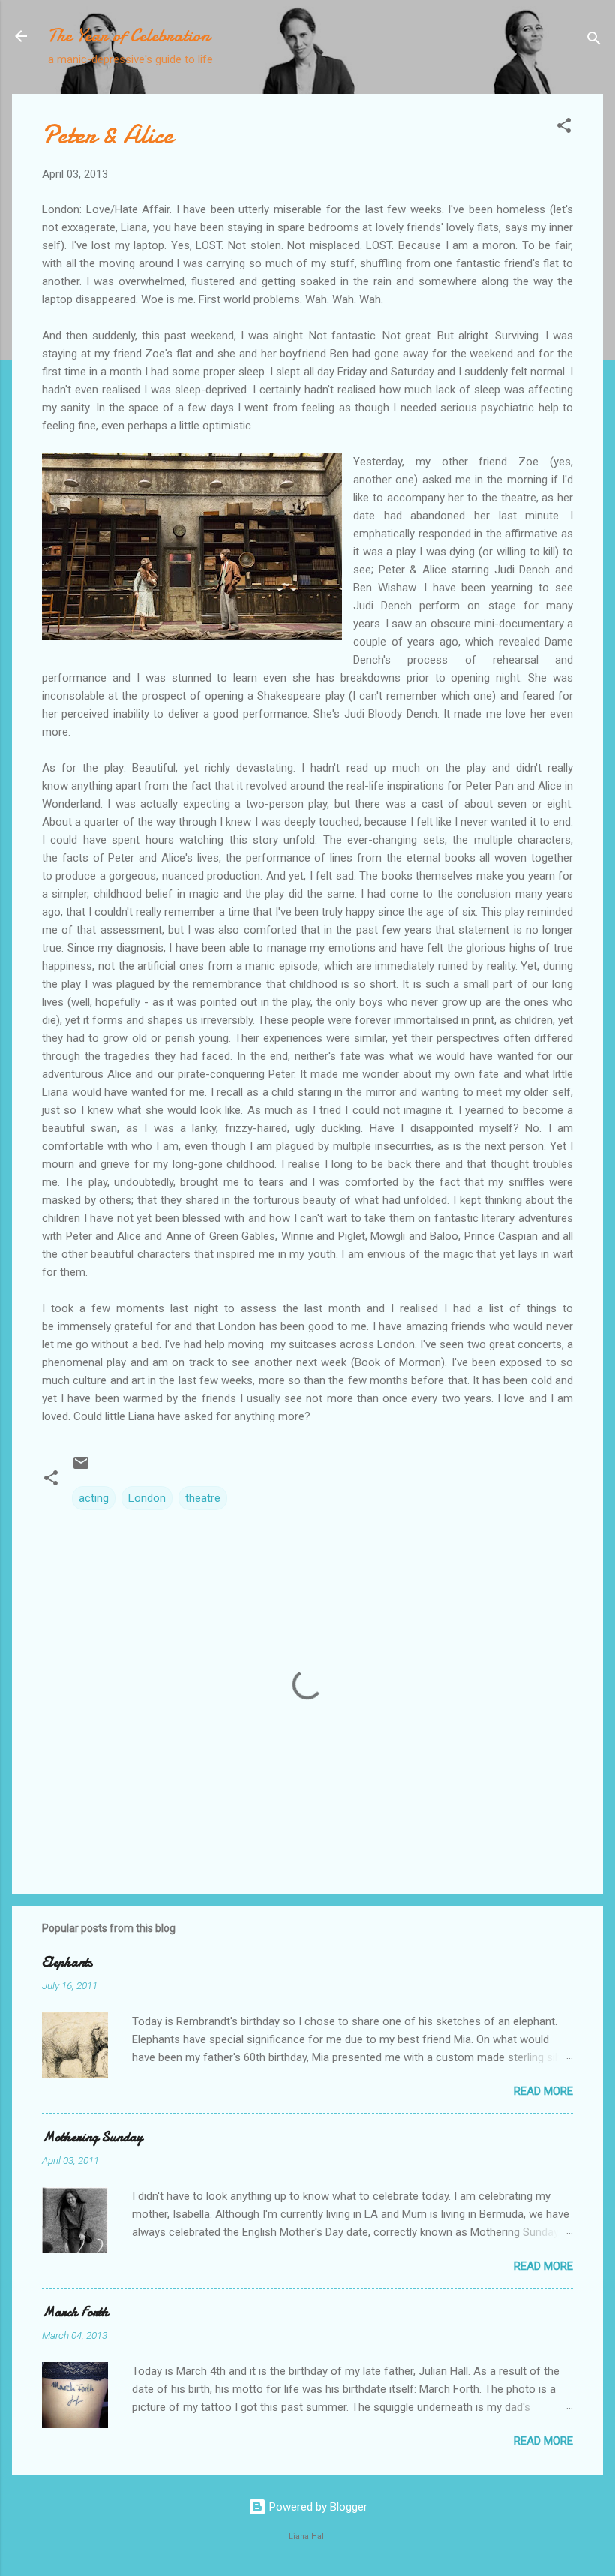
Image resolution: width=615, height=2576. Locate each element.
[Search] (594, 41)
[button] (564, 128)
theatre (203, 1498)
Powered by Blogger (317, 2507)
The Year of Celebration (129, 36)
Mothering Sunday (92, 2137)
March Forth (75, 2312)
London (147, 1498)
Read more (543, 2091)
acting (94, 1498)
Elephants (67, 1962)
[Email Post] (81, 1468)
